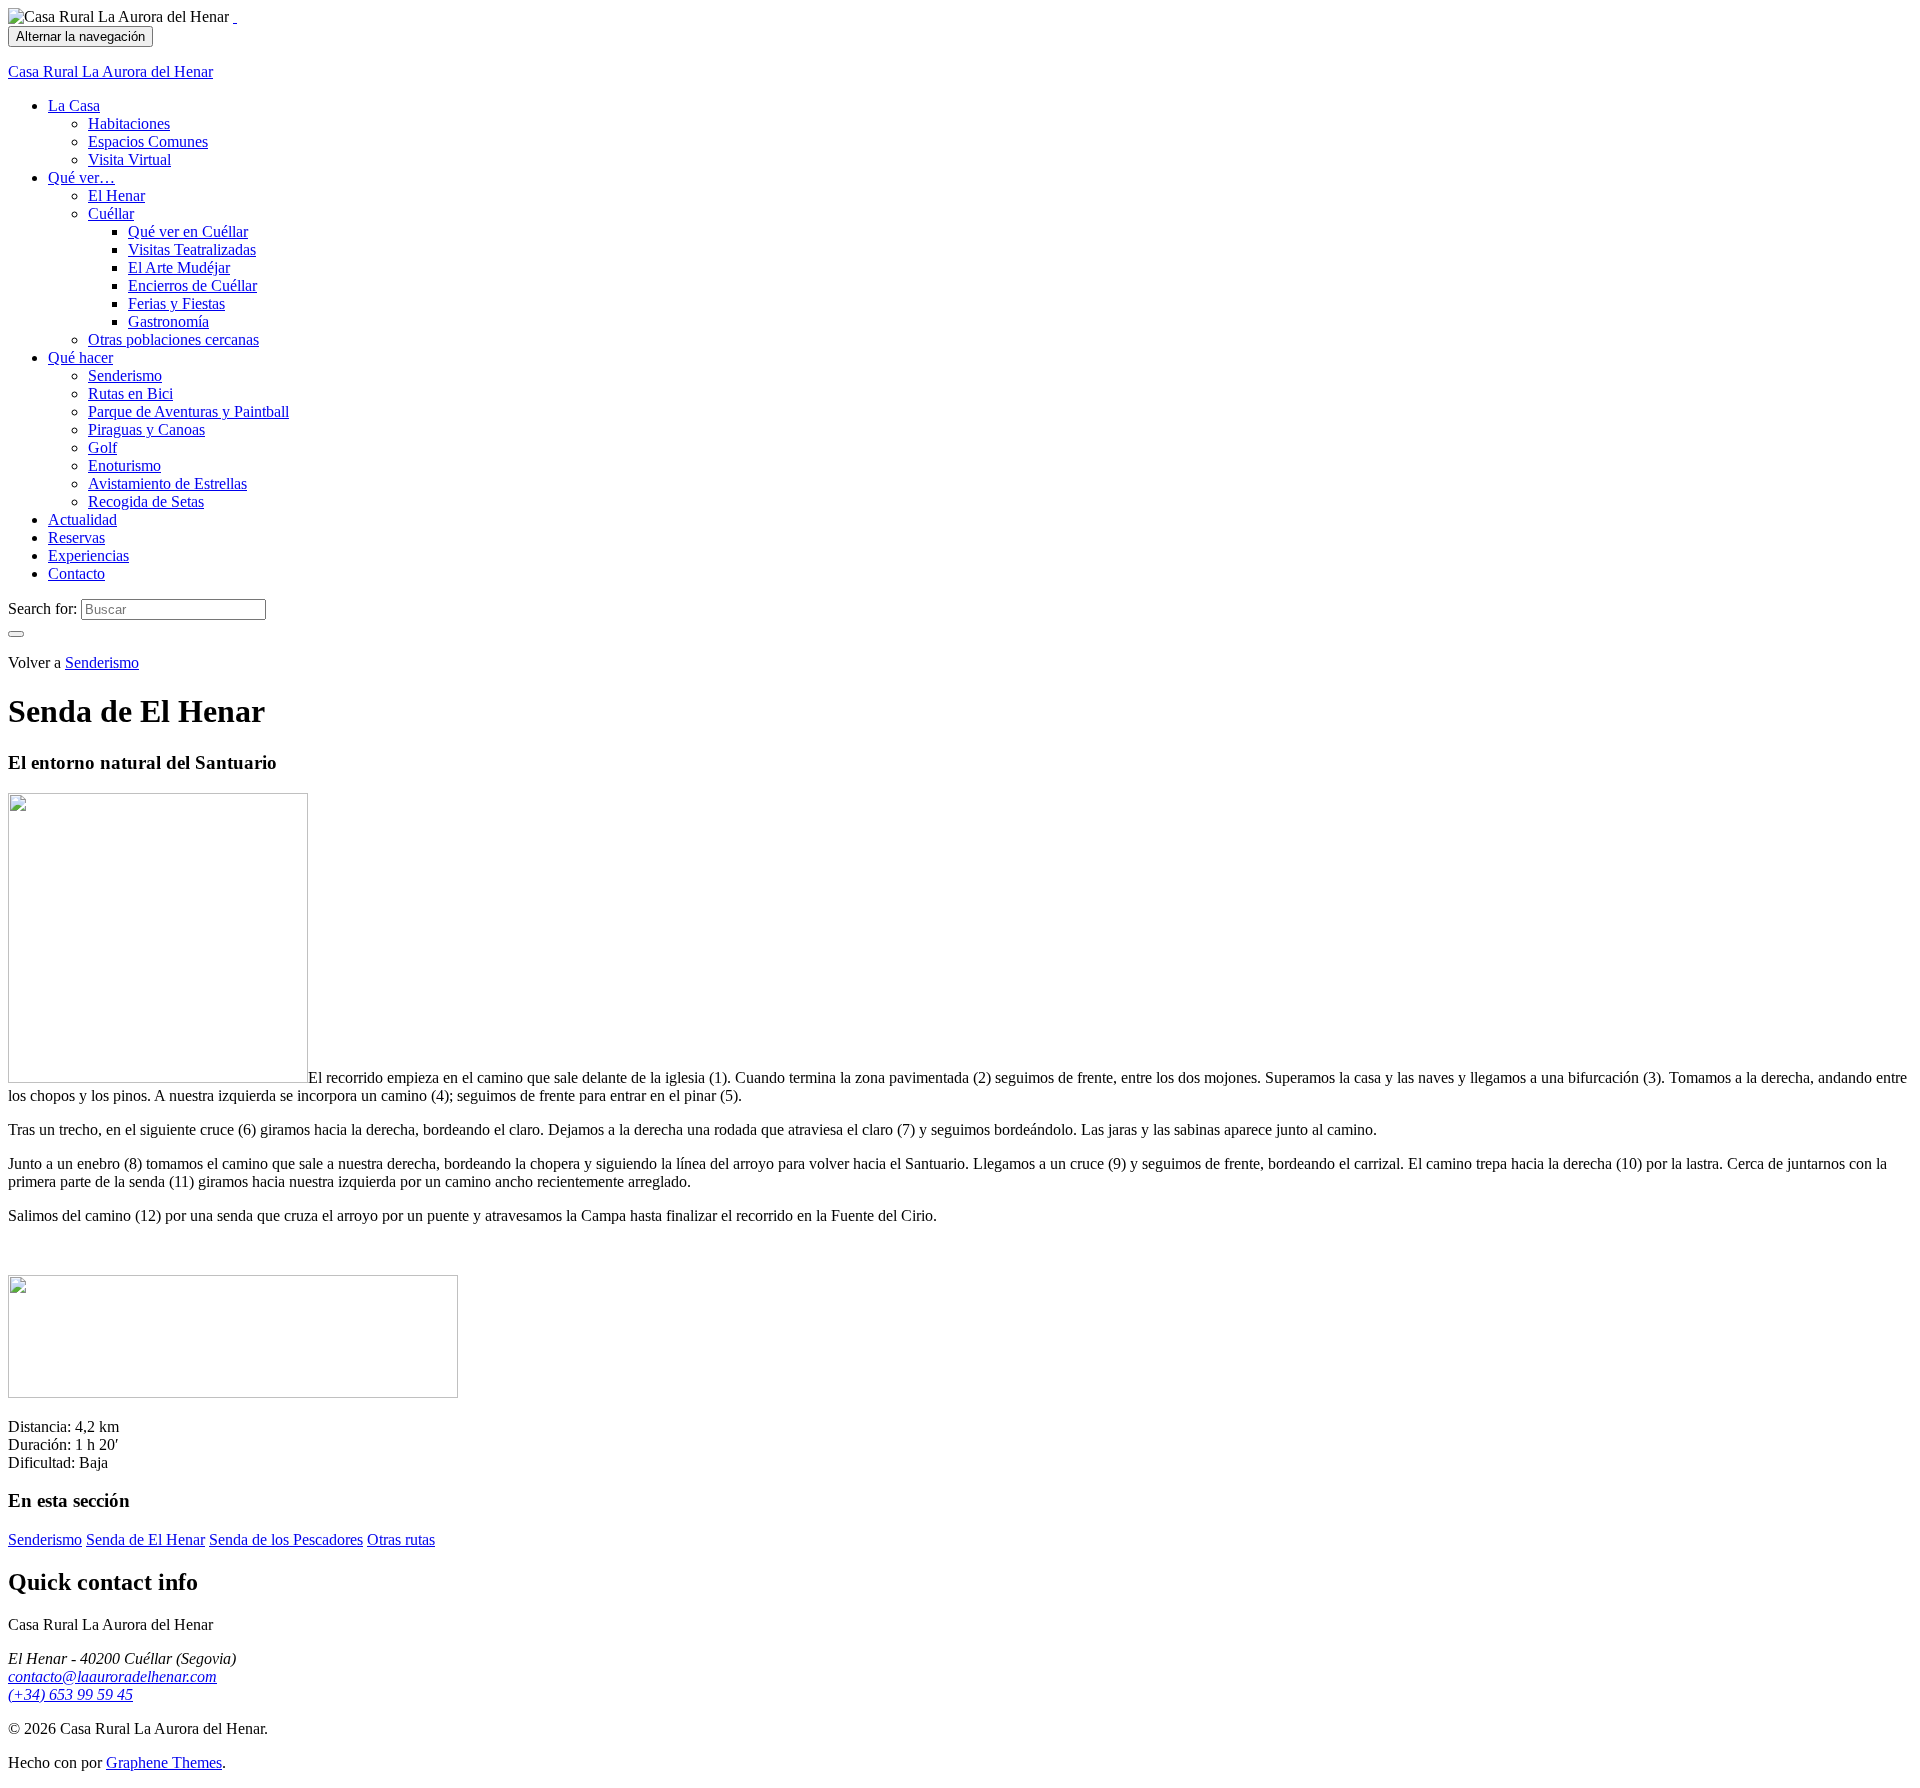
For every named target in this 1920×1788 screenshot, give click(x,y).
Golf (102, 447)
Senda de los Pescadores (286, 1539)
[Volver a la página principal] (235, 16)
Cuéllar (111, 213)
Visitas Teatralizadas (192, 249)
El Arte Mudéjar (179, 267)
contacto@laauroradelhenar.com (112, 1676)
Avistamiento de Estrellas (167, 483)
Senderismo (125, 375)
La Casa (74, 105)
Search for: (42, 608)
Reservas (76, 537)
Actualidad (82, 519)
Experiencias (88, 555)
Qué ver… (81, 177)
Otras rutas (401, 1539)
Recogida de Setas (146, 501)
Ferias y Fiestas (176, 303)
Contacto (76, 573)
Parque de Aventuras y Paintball (188, 411)
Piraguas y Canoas (146, 429)
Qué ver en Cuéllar (188, 231)
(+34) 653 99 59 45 (70, 1694)
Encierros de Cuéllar (192, 285)
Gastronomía (168, 321)
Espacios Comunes (148, 141)
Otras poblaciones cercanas (173, 339)
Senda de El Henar (145, 1539)
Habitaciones (129, 123)
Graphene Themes (164, 1762)
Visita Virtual (129, 159)
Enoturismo (124, 465)
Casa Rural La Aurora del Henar (110, 71)
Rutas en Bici (130, 393)
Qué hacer (80, 357)
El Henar (116, 195)
